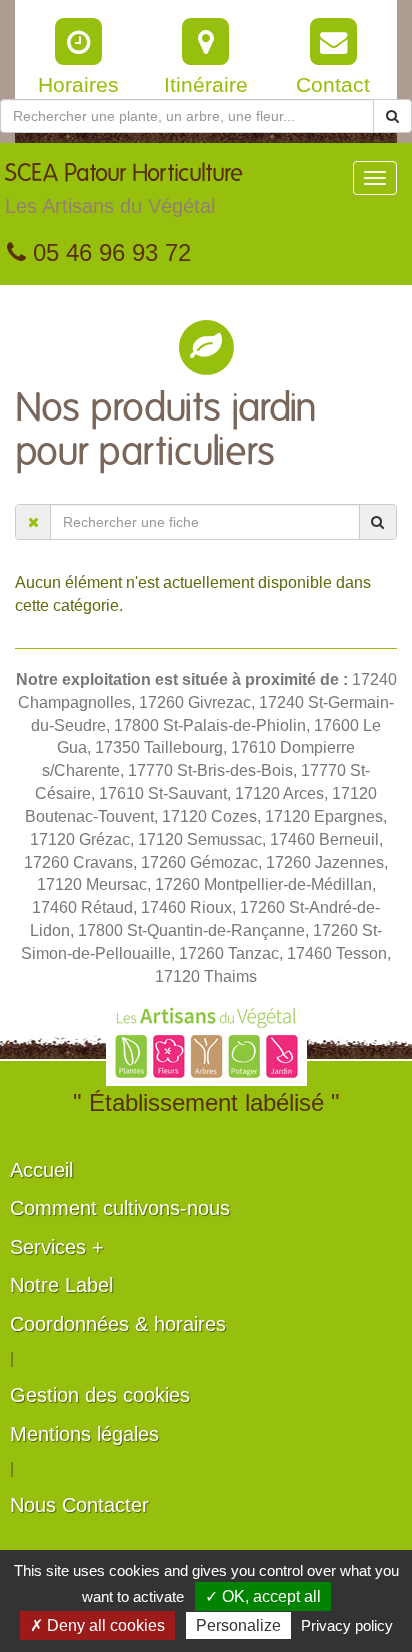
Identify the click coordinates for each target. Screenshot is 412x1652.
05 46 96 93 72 (108, 252)
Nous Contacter (79, 1505)
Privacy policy (347, 1625)
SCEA (124, 189)
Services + (57, 1247)
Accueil (41, 1170)
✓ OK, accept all (263, 1596)
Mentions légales (84, 1434)
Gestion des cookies (100, 1395)
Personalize (238, 1625)
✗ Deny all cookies (97, 1625)
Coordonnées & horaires (118, 1324)
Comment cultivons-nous (120, 1208)
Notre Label (61, 1285)
